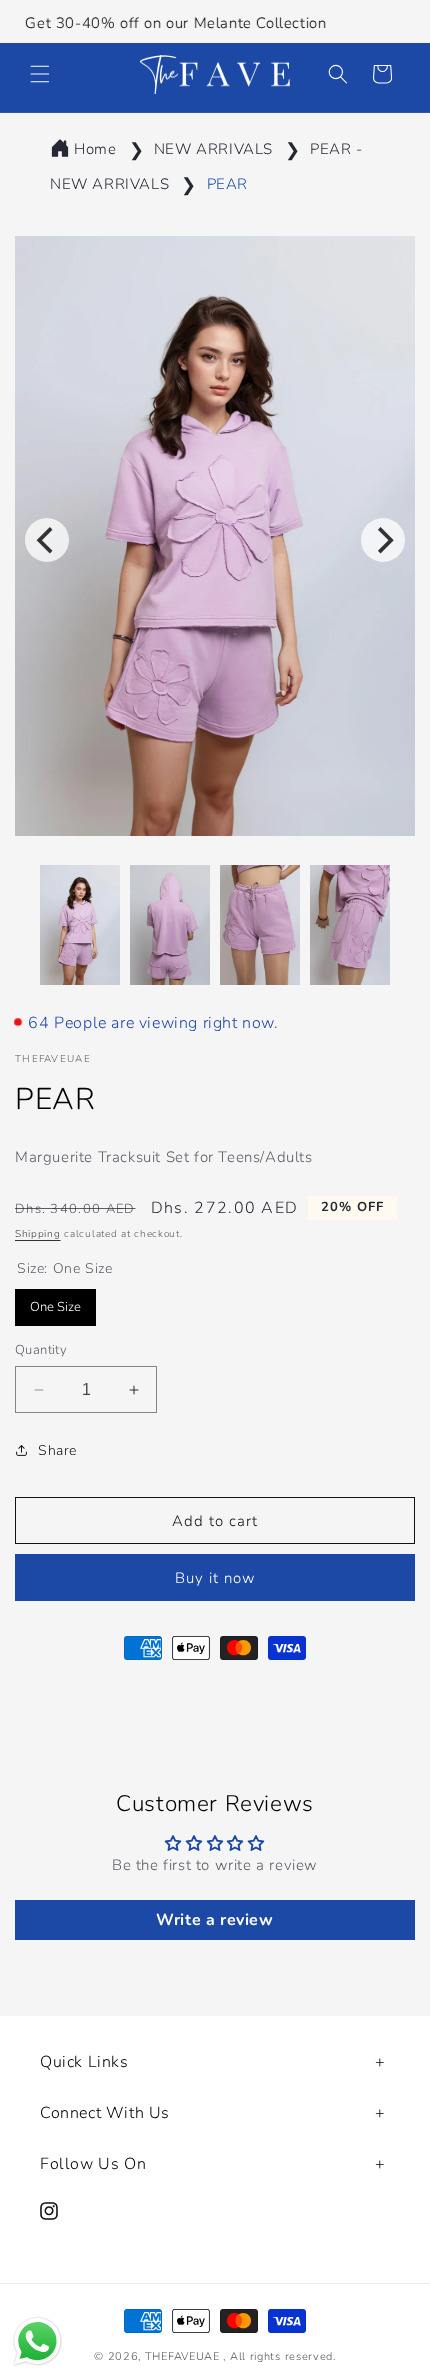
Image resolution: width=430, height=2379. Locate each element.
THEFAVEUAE (182, 2356)
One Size (55, 1302)
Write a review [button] (214, 1920)
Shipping (38, 1234)
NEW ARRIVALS (213, 149)
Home (95, 149)
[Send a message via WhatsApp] (37, 2341)
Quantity (41, 1350)
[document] (215, 540)
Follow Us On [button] (93, 2164)
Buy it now (215, 1578)
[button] (40, 74)
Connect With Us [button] (105, 2113)
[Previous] (47, 540)
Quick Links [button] (84, 2062)
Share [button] (57, 1450)
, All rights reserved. (279, 2356)
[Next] (383, 540)
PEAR (227, 184)
